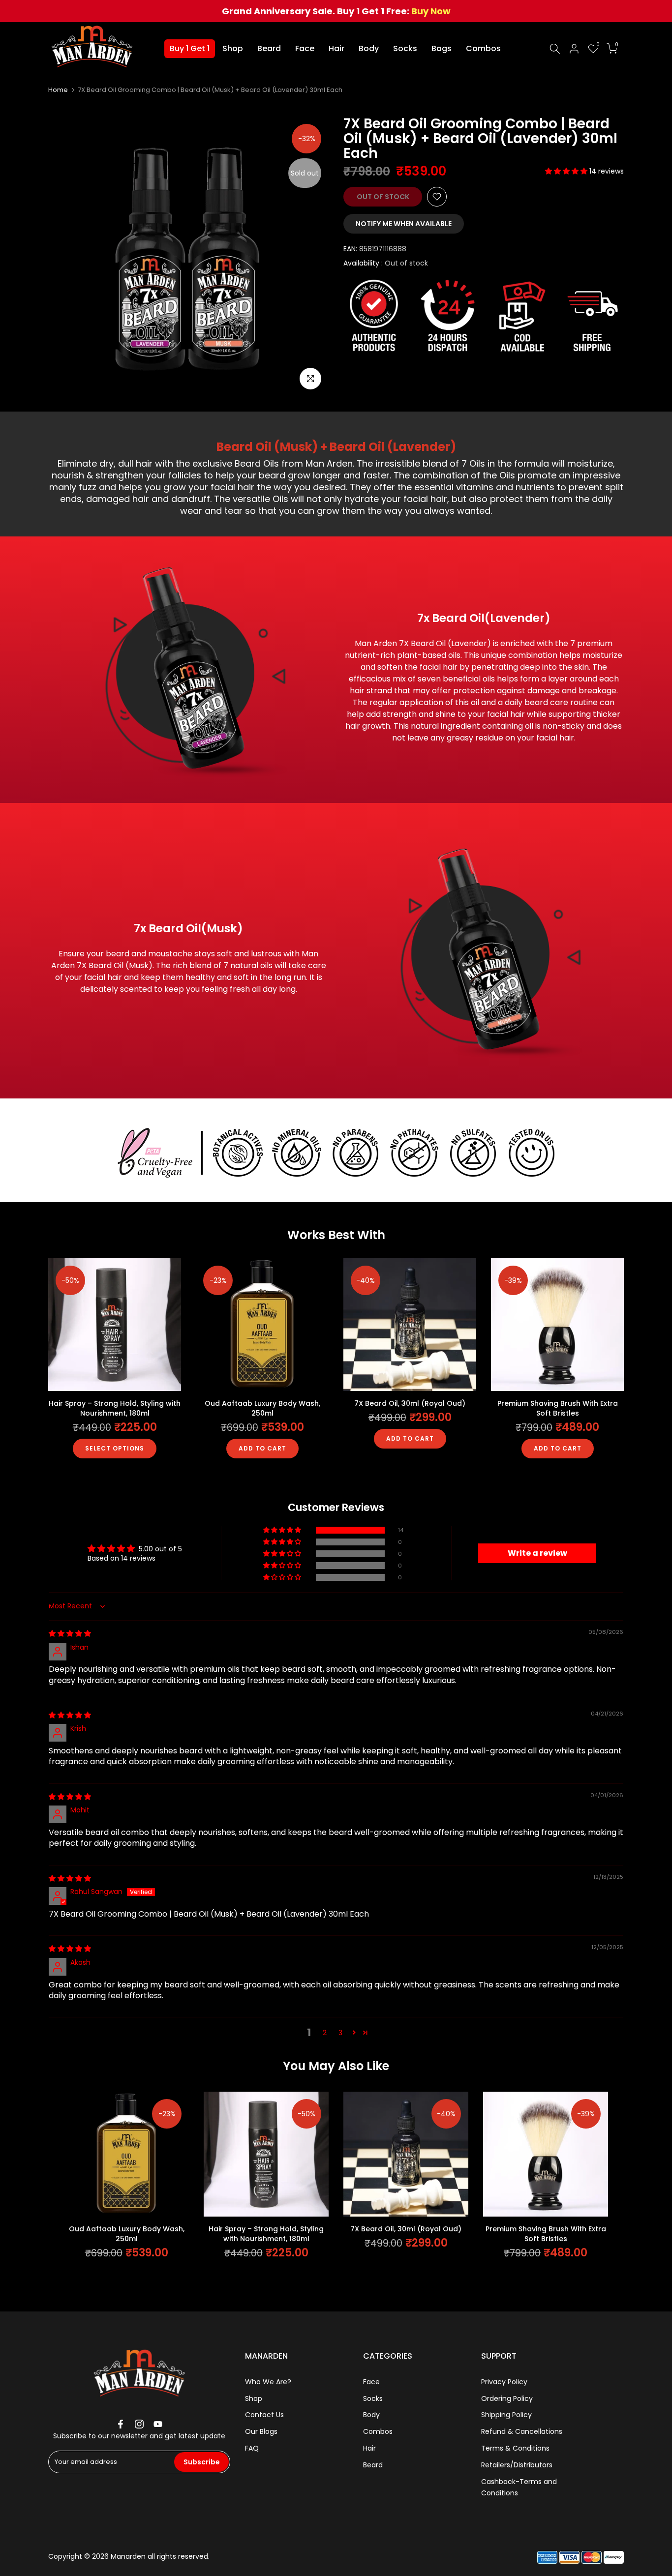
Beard (269, 48)
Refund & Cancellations (522, 2431)
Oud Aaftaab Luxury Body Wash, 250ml (262, 1408)
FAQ (252, 2448)
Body (369, 48)
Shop (233, 48)
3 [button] (340, 2033)
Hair (336, 48)
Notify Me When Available (404, 224)
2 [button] (325, 2033)
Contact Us (264, 2415)
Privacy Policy (504, 2382)
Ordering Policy (507, 2398)
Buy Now (431, 11)
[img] (70, 1633)
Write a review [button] (537, 1553)
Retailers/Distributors (517, 2465)
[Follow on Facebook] (121, 2424)
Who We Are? (268, 2382)
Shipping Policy (506, 2415)
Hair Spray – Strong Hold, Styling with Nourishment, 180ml (115, 1408)
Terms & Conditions (515, 2448)
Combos (483, 48)
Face (305, 48)
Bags (442, 48)
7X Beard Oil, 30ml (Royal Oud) (410, 1403)
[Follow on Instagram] (139, 2424)
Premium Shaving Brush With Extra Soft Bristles (558, 1408)
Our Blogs (261, 2431)
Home (58, 90)
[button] (567, 171)
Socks (405, 48)
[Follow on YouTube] (158, 2424)
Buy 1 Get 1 (190, 48)
